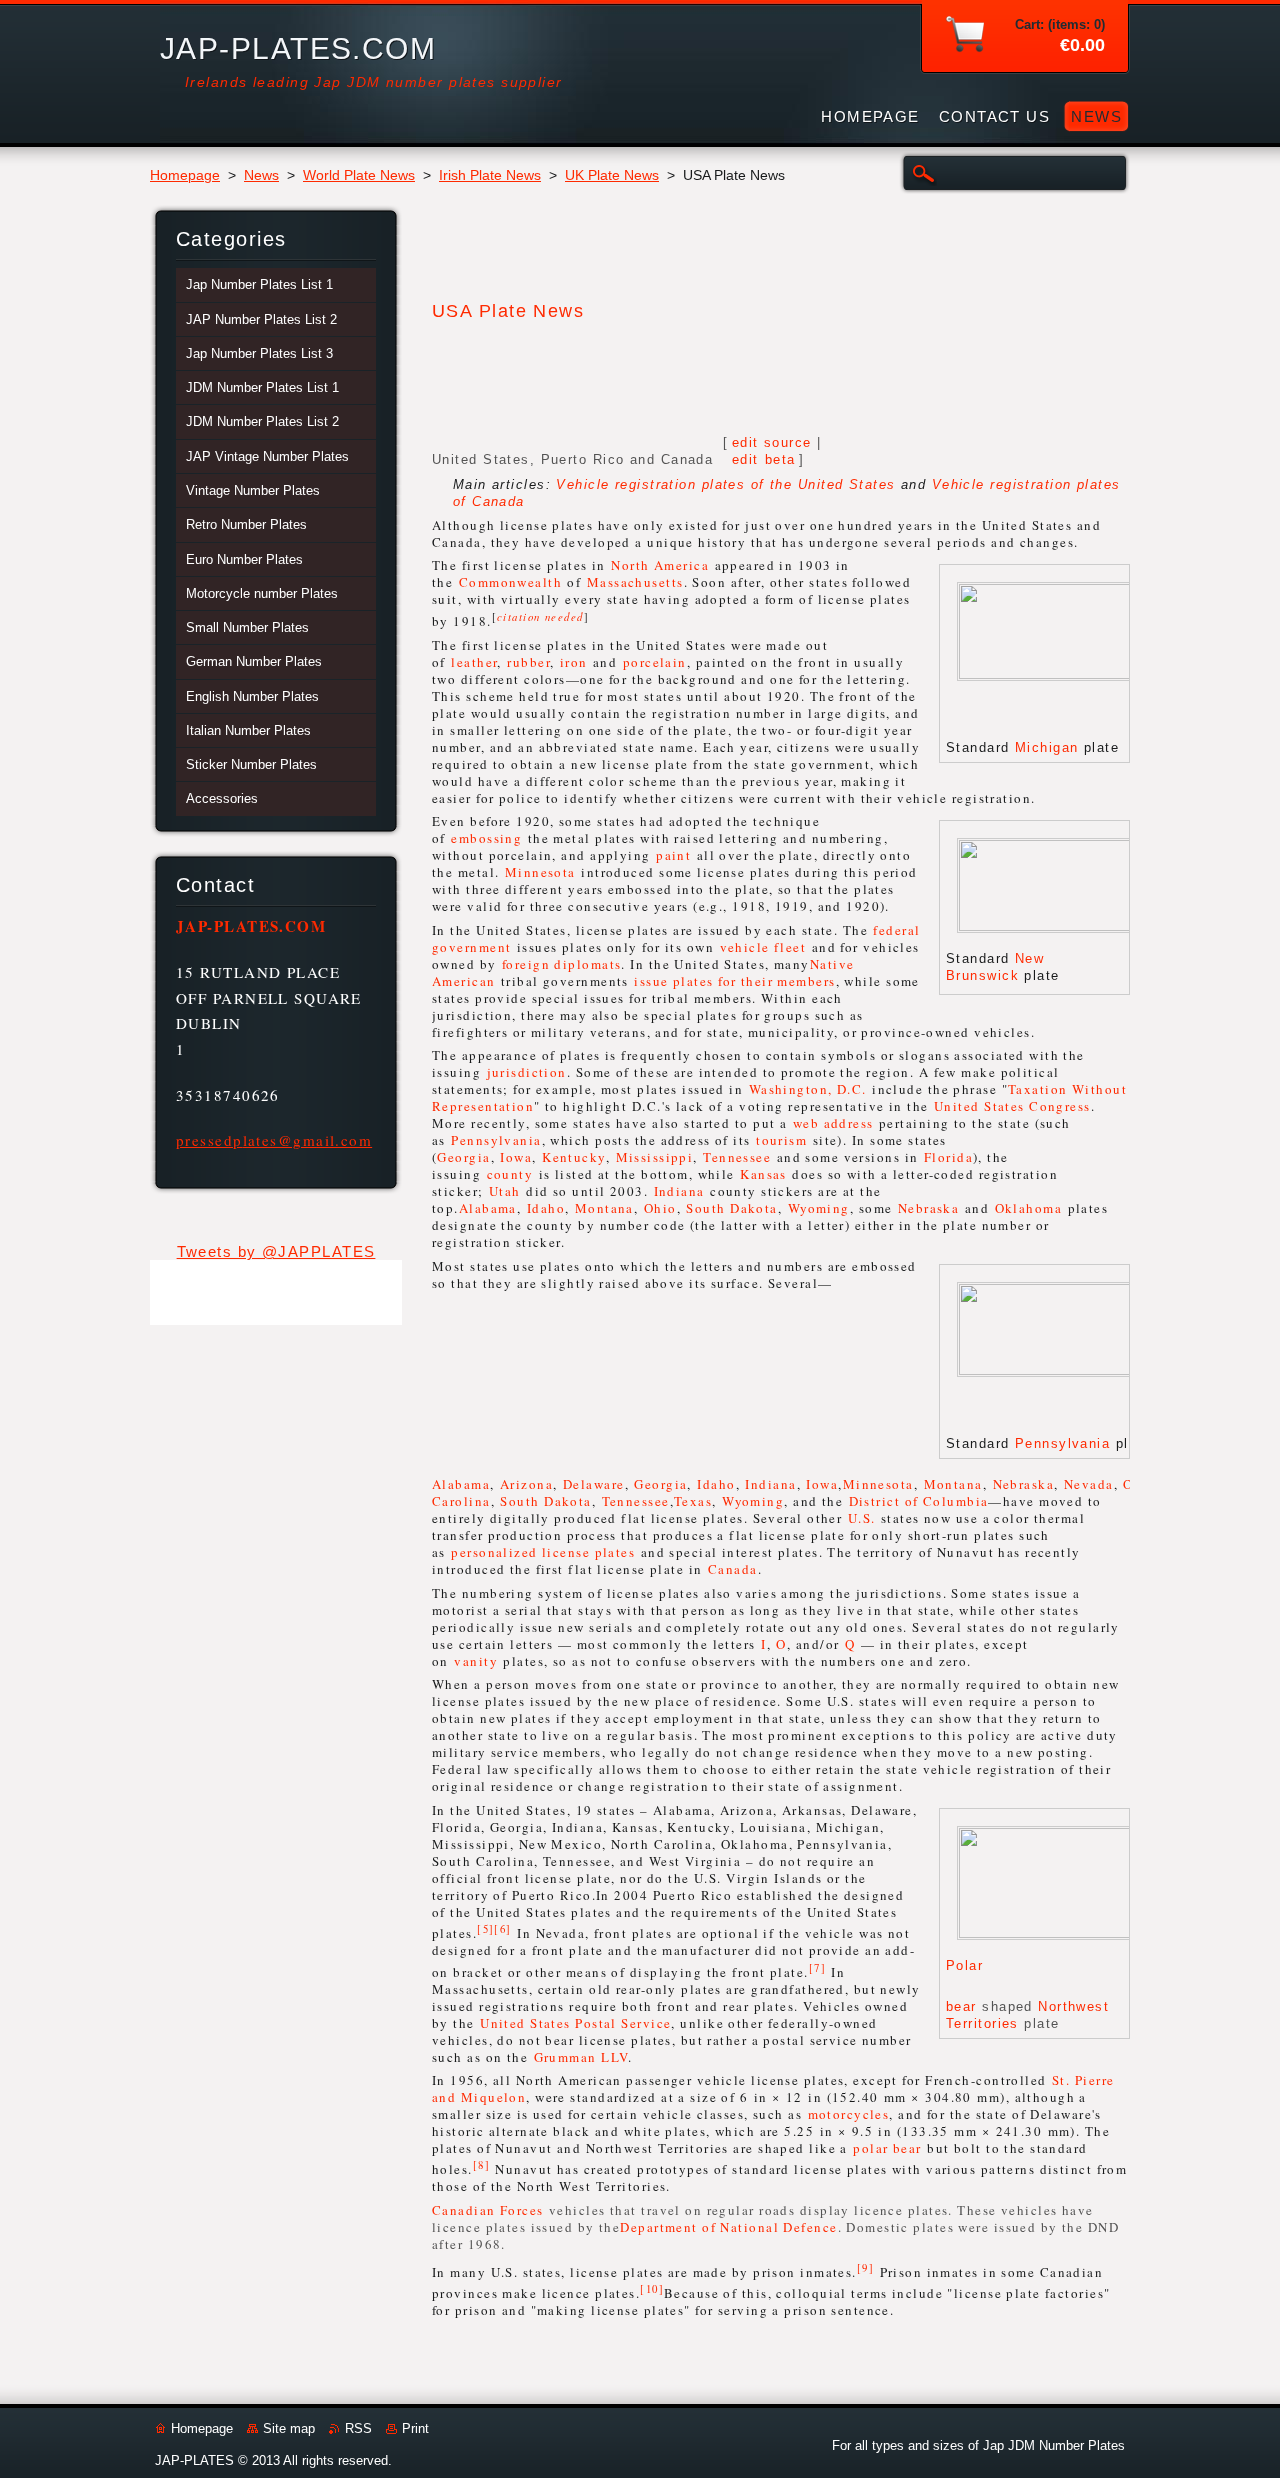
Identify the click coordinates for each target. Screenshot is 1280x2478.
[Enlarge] (1100, 718)
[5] (485, 1929)
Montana (604, 1208)
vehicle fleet (763, 947)
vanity (476, 1661)
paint (673, 855)
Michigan (1047, 747)
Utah (505, 1191)
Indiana (679, 1191)
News (261, 175)
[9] (865, 2267)
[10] (652, 2289)
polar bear (887, 2148)
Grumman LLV (581, 2057)
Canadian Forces (488, 2210)
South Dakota (731, 1208)
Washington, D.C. (808, 1089)
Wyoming (819, 1208)
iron (574, 662)
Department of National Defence (728, 2227)
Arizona (526, 1484)
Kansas (763, 1174)
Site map (289, 2428)
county (510, 1174)
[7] (817, 1967)
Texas (693, 1501)
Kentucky (574, 1157)
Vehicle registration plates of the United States (725, 484)
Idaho (546, 1208)
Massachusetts (635, 582)
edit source (772, 442)
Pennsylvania (496, 1140)
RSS (358, 2428)
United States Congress (1012, 1106)
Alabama (488, 1208)
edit (764, 459)
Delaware (594, 1484)
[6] (502, 1929)
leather (474, 662)
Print (415, 2428)
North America (660, 565)
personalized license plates (543, 1552)
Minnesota (540, 872)
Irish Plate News (490, 175)
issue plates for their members (734, 981)
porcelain (655, 662)
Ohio (660, 1208)
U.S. (862, 1518)
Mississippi (655, 1157)
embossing (486, 838)
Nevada (1089, 1484)
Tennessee (737, 1157)
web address (833, 1123)
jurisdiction (527, 1072)
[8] (481, 2165)
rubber (528, 662)
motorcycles (849, 2114)
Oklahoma (1029, 1208)
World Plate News (359, 175)
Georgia (463, 1157)
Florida (948, 1157)
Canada (733, 1569)
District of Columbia (919, 1501)
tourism (781, 1140)
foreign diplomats (561, 964)
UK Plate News (612, 175)
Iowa (516, 1157)
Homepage (185, 175)
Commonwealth (510, 582)
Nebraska (929, 1208)
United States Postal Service (575, 2023)
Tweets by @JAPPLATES (276, 1251)
